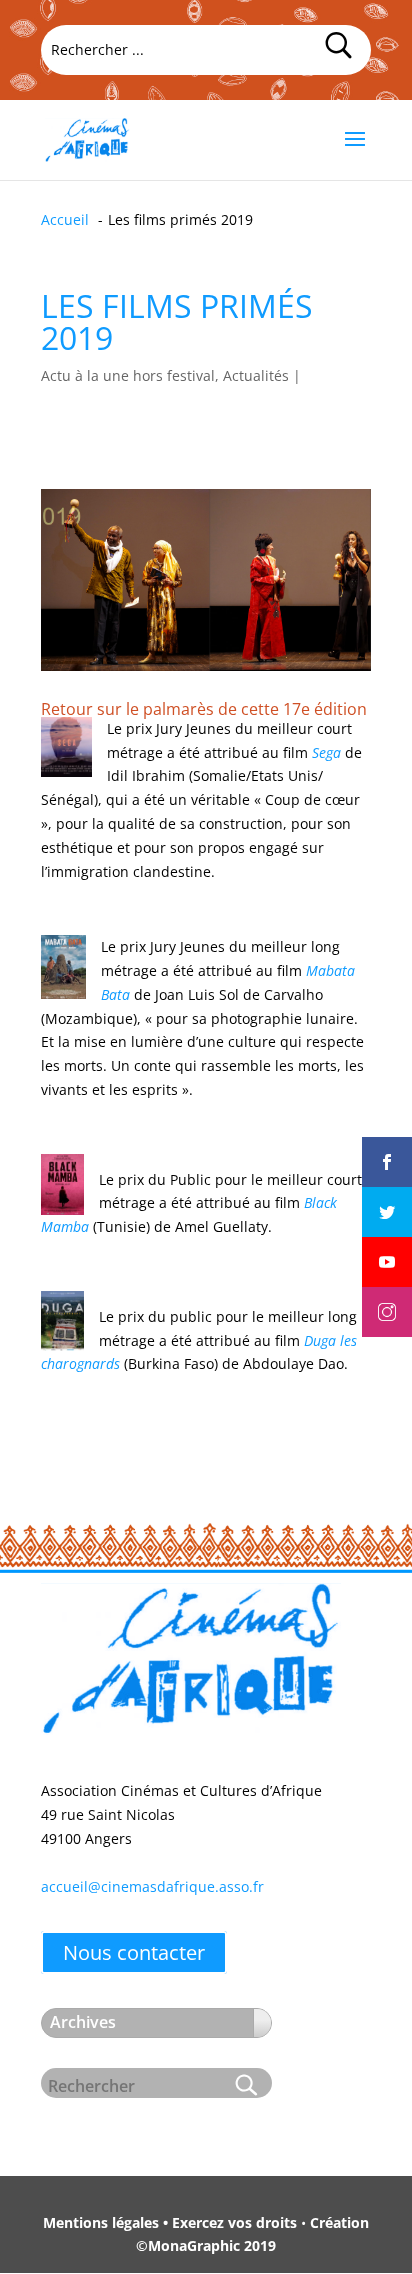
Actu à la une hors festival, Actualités (165, 375)
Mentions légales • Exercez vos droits (170, 2222)
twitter (387, 1195)
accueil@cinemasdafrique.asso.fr (152, 1886)
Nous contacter (134, 1952)
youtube (387, 1245)
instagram (387, 1295)
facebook (387, 1145)
